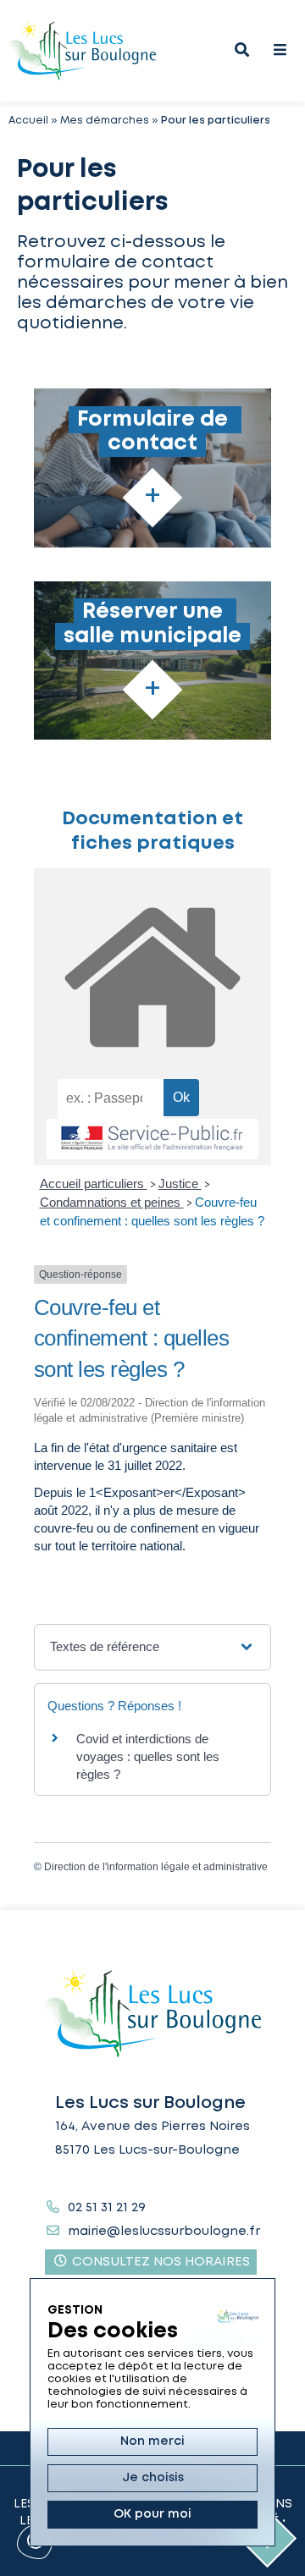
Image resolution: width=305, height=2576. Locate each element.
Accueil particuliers (94, 1183)
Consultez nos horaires (159, 2262)
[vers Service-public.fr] (152, 1139)
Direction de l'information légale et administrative (156, 1867)
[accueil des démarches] (152, 974)
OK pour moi (152, 2514)
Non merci (152, 2441)
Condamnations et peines (112, 1202)
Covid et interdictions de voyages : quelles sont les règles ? (148, 1756)
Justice (180, 1183)
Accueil (28, 121)
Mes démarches (105, 121)
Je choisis (153, 2478)
